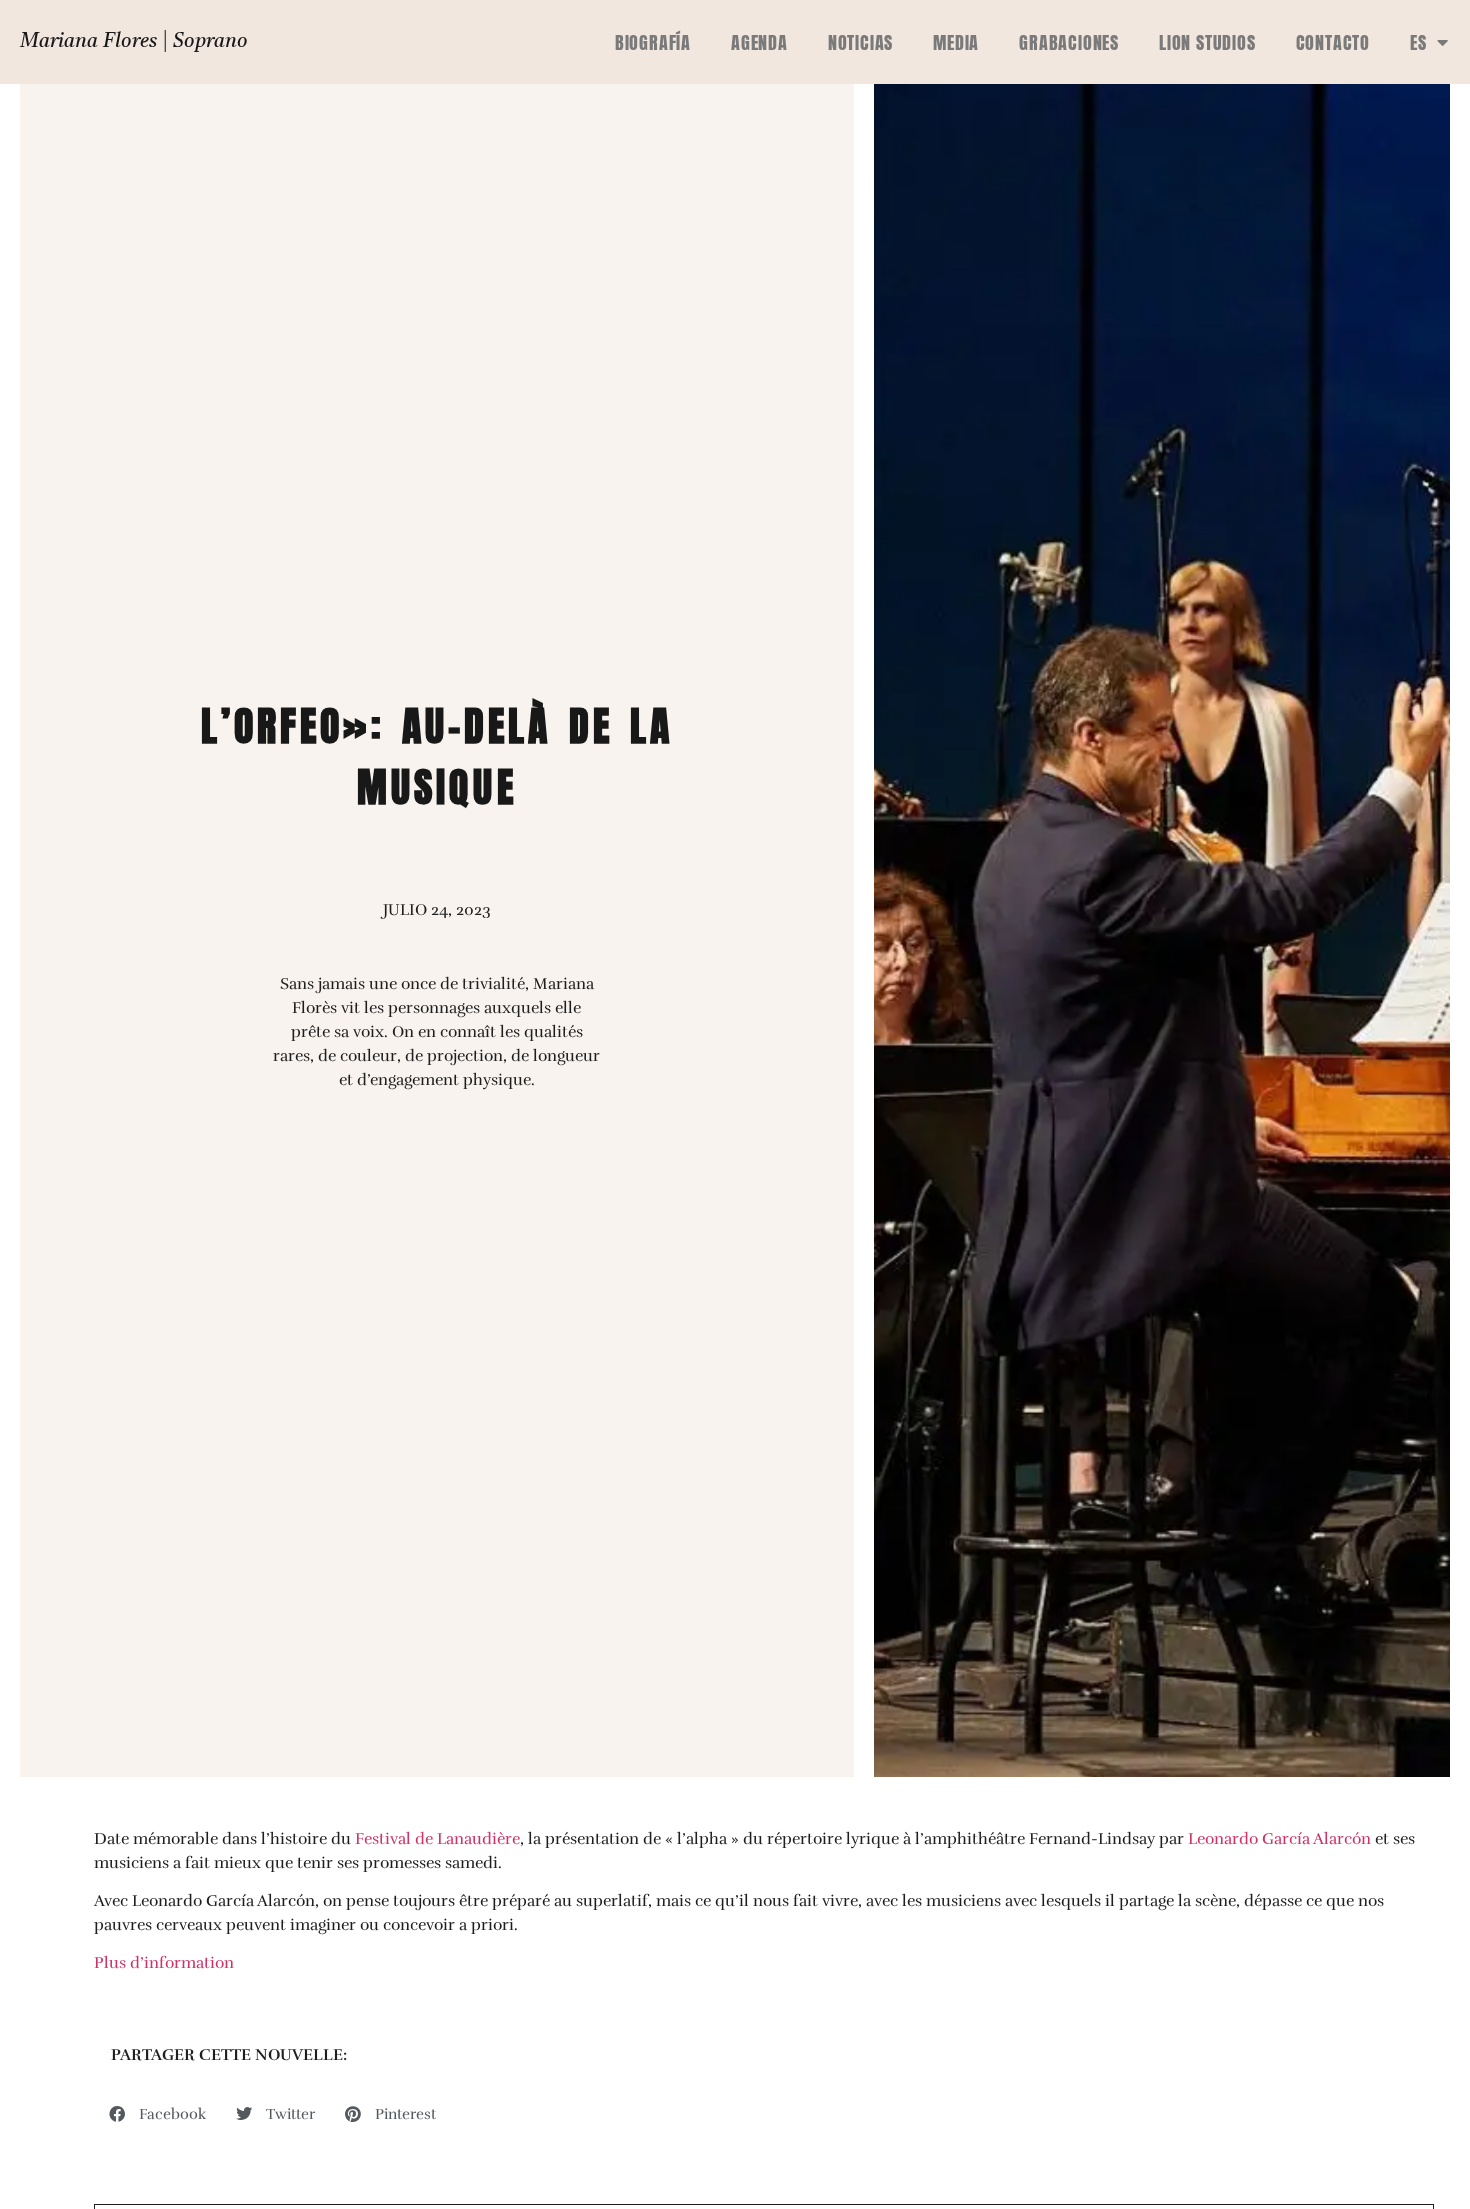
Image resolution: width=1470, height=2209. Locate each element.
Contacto (1333, 42)
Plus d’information (164, 1963)
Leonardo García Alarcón (1279, 1839)
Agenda (759, 42)
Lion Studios (1207, 42)
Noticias (860, 42)
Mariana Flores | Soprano (134, 42)
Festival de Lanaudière (437, 1839)
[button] (157, 2114)
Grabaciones (1069, 42)
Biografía (653, 42)
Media (956, 42)
